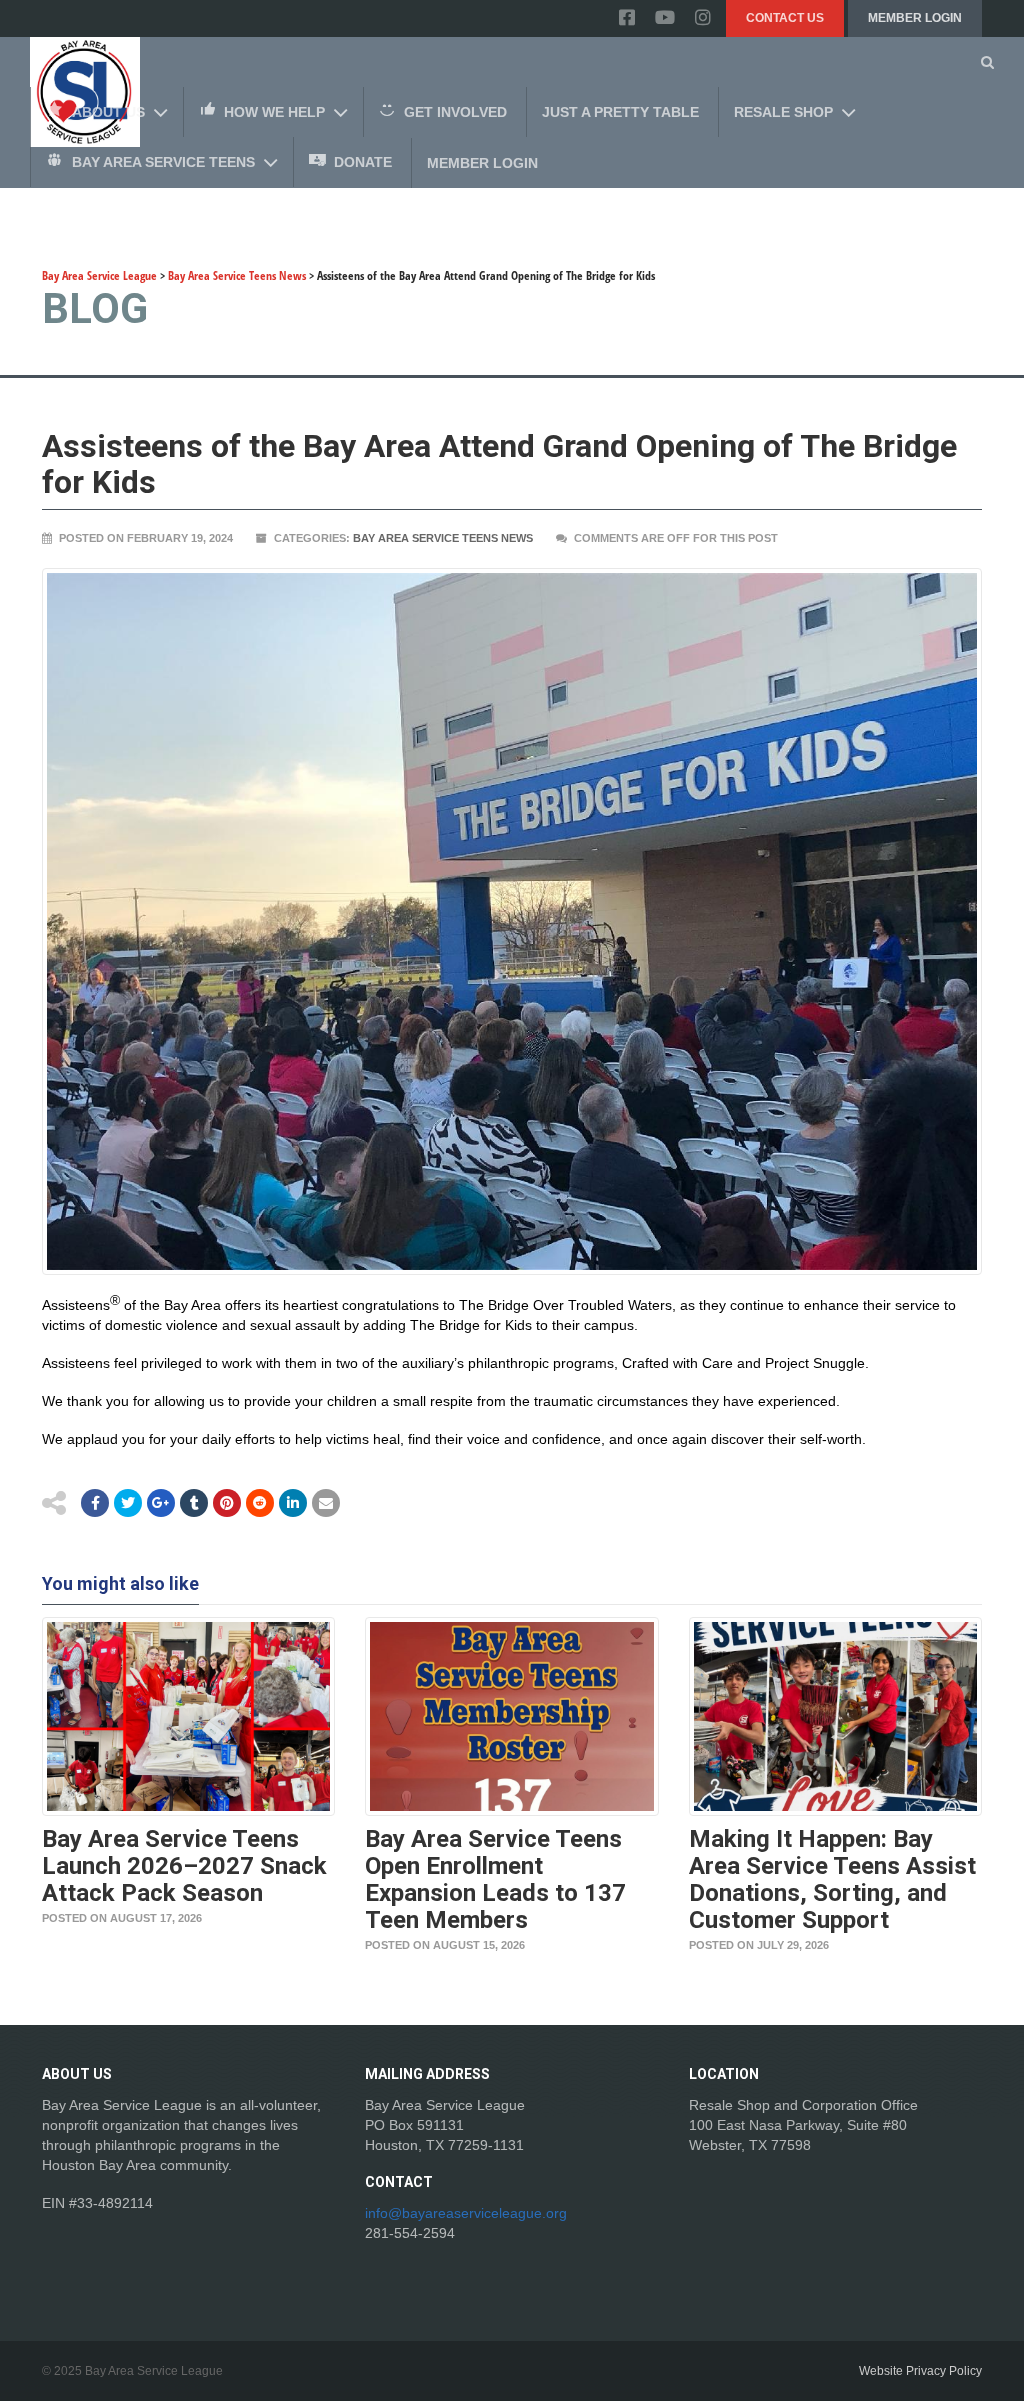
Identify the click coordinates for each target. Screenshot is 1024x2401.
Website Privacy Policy (920, 2371)
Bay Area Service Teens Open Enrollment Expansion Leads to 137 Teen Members (495, 1879)
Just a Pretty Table (620, 112)
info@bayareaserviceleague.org (466, 2213)
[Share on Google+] (161, 1503)
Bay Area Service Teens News (443, 538)
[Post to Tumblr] (194, 1503)
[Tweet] (128, 1503)
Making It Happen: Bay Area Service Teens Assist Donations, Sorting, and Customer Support (832, 1879)
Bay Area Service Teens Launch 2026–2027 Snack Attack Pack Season (184, 1866)
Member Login (915, 18)
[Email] (293, 1503)
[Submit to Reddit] (227, 1503)
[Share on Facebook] (95, 1503)
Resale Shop (783, 112)
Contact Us (785, 18)
